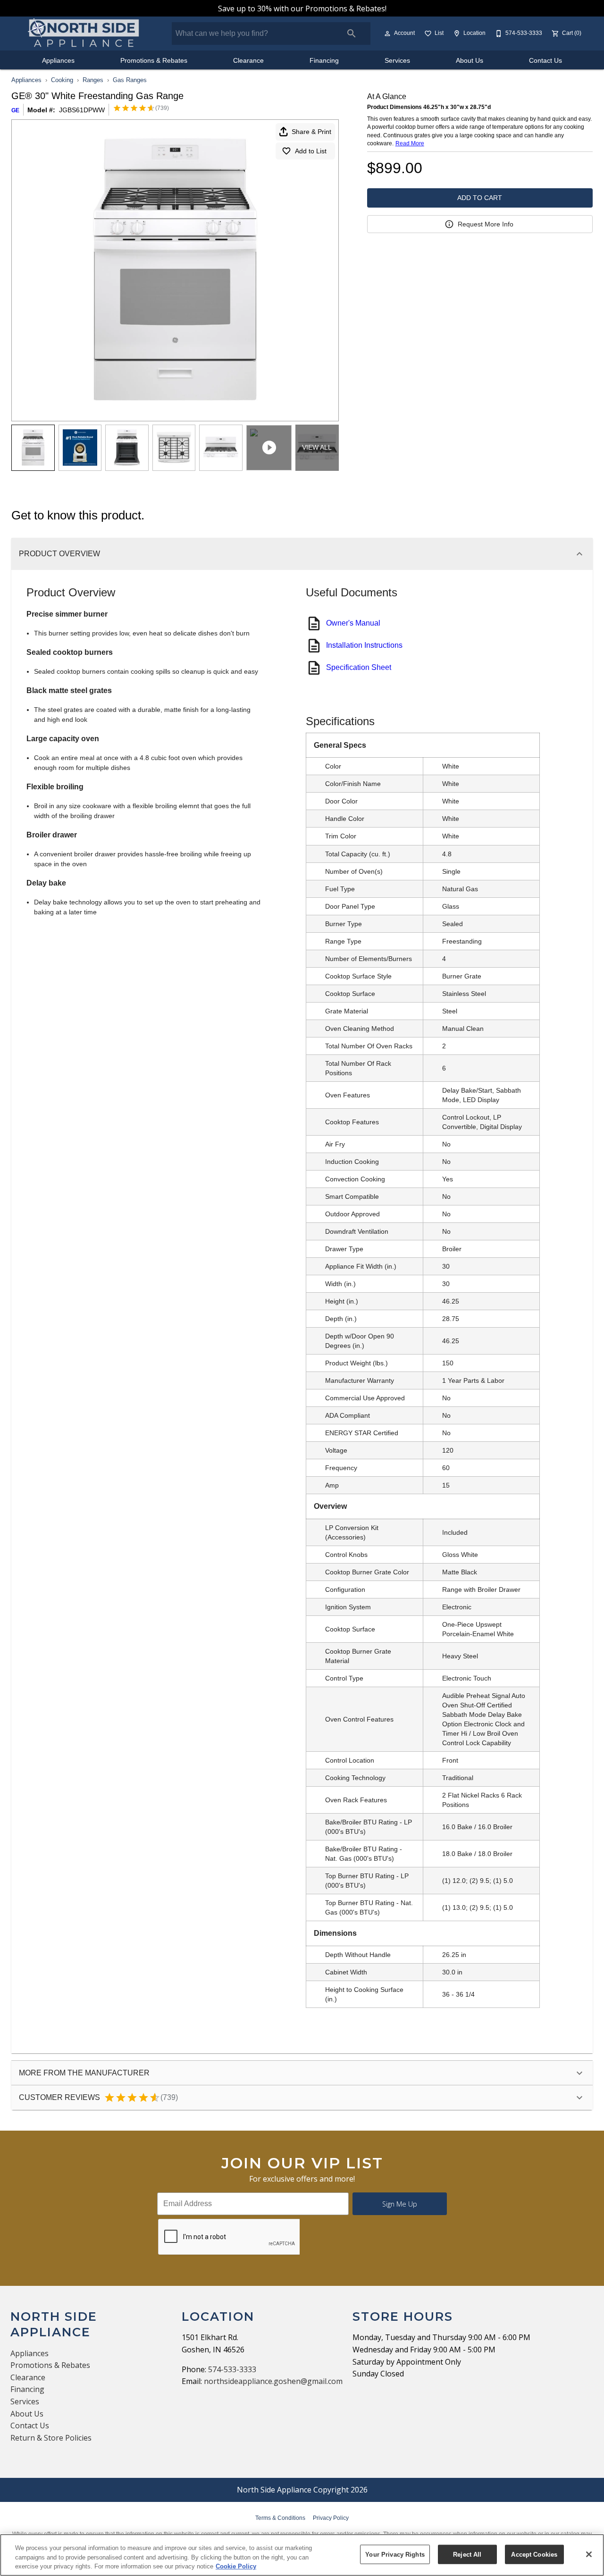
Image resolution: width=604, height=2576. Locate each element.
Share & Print (311, 132)
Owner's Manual (353, 623)
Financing (324, 61)
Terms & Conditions (280, 2518)
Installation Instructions (364, 645)
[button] (387, 33)
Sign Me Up (400, 2204)
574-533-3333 (232, 2369)
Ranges (93, 80)
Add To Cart (480, 198)
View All (317, 447)
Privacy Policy (331, 2518)
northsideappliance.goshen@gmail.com (273, 2381)
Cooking (62, 80)
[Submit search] (352, 33)
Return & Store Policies (51, 2438)
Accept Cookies (534, 2554)
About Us (470, 61)
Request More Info (486, 224)
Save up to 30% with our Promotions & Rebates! (302, 8)
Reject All (467, 2554)
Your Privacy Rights (395, 2554)
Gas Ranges (130, 80)
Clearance (248, 61)
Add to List (311, 151)
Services (397, 61)
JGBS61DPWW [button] (82, 110)
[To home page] (84, 33)
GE (15, 110)
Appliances (58, 61)
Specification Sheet (359, 667)
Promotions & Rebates (154, 61)
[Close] (589, 2554)
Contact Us (545, 61)
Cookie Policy (236, 2566)
